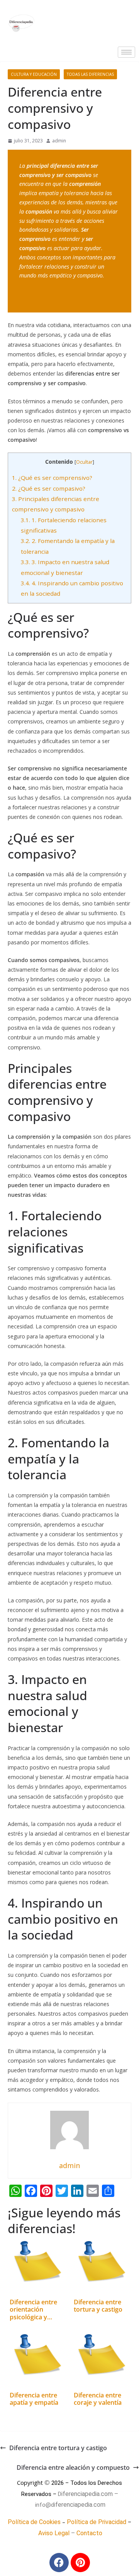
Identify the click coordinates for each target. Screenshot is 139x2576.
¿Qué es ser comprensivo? (52, 478)
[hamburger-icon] (126, 52)
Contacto (89, 2533)
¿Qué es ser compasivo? (49, 488)
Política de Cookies (34, 2522)
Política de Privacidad (97, 2522)
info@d (45, 2505)
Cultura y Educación (34, 74)
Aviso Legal (54, 2533)
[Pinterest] (80, 2563)
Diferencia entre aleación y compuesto (73, 2467)
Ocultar (84, 462)
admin (59, 141)
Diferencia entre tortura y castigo (58, 2448)
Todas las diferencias (90, 74)
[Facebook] (59, 2563)
